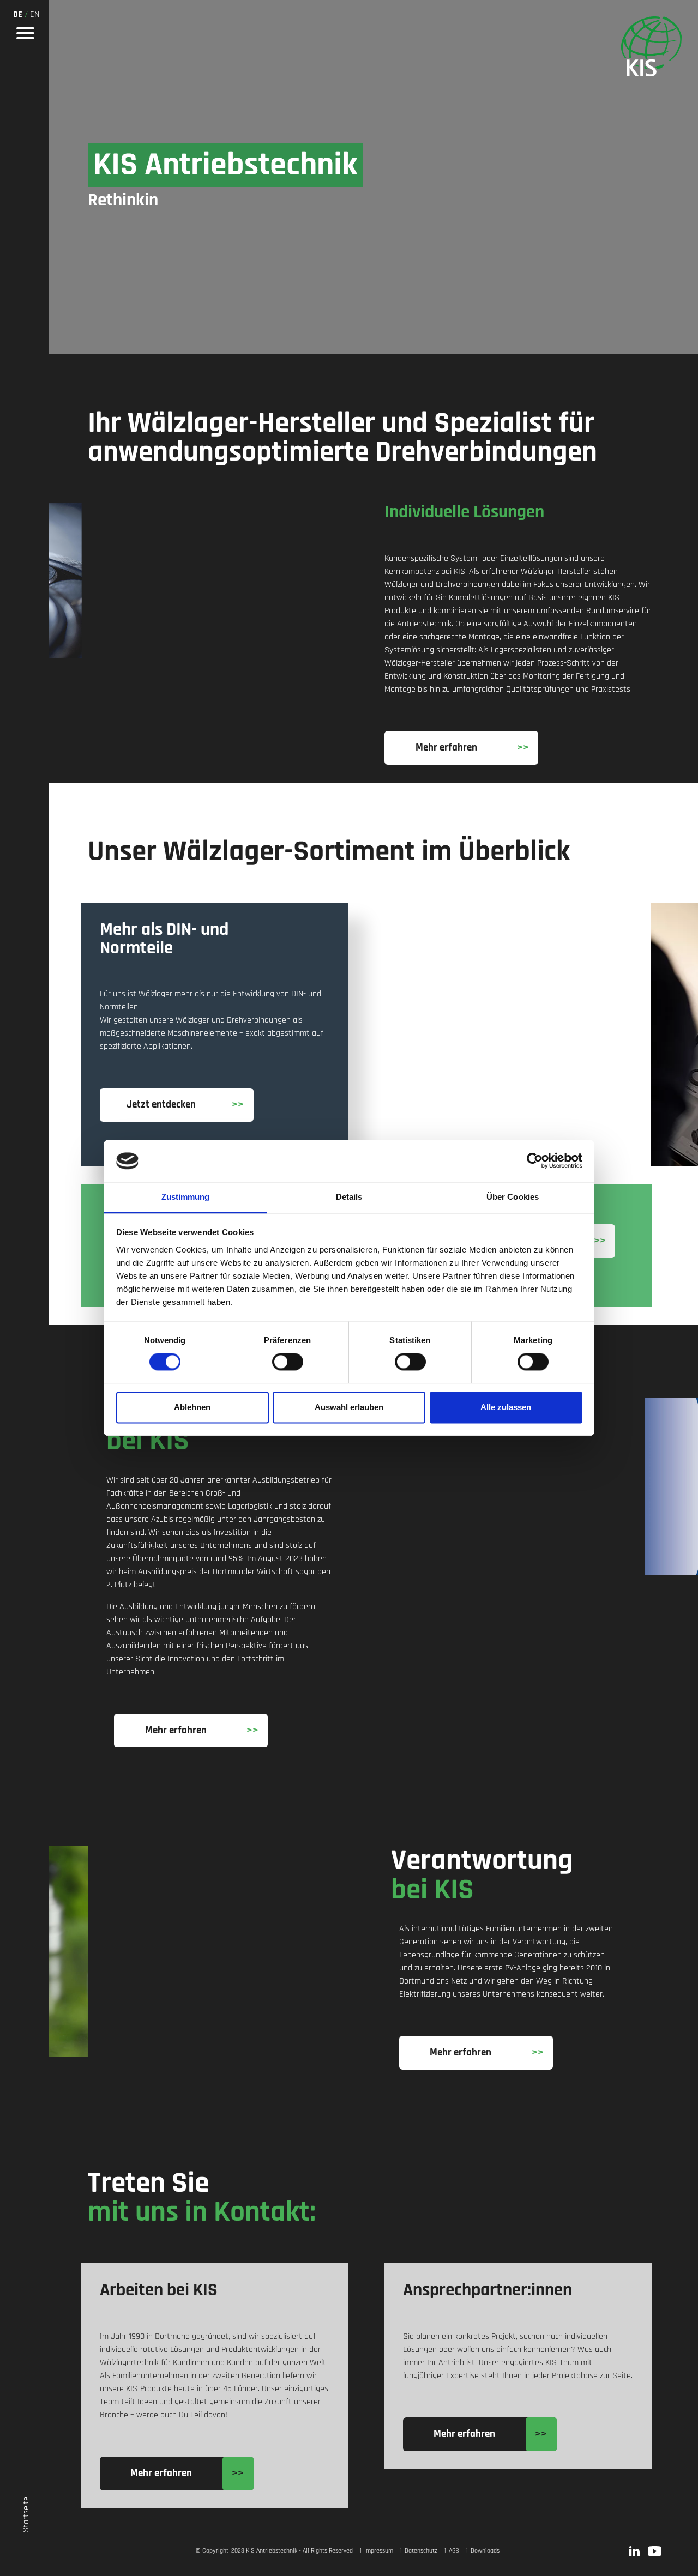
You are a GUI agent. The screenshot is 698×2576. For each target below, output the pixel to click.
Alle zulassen (506, 1407)
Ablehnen (192, 1407)
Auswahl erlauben (349, 1407)
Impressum (378, 2551)
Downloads (484, 2551)
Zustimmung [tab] (186, 1197)
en (35, 14)
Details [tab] (349, 1197)
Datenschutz (420, 2551)
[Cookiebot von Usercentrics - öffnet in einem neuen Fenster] (535, 1161)
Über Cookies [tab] (513, 1197)
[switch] (288, 1362)
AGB (453, 2551)
